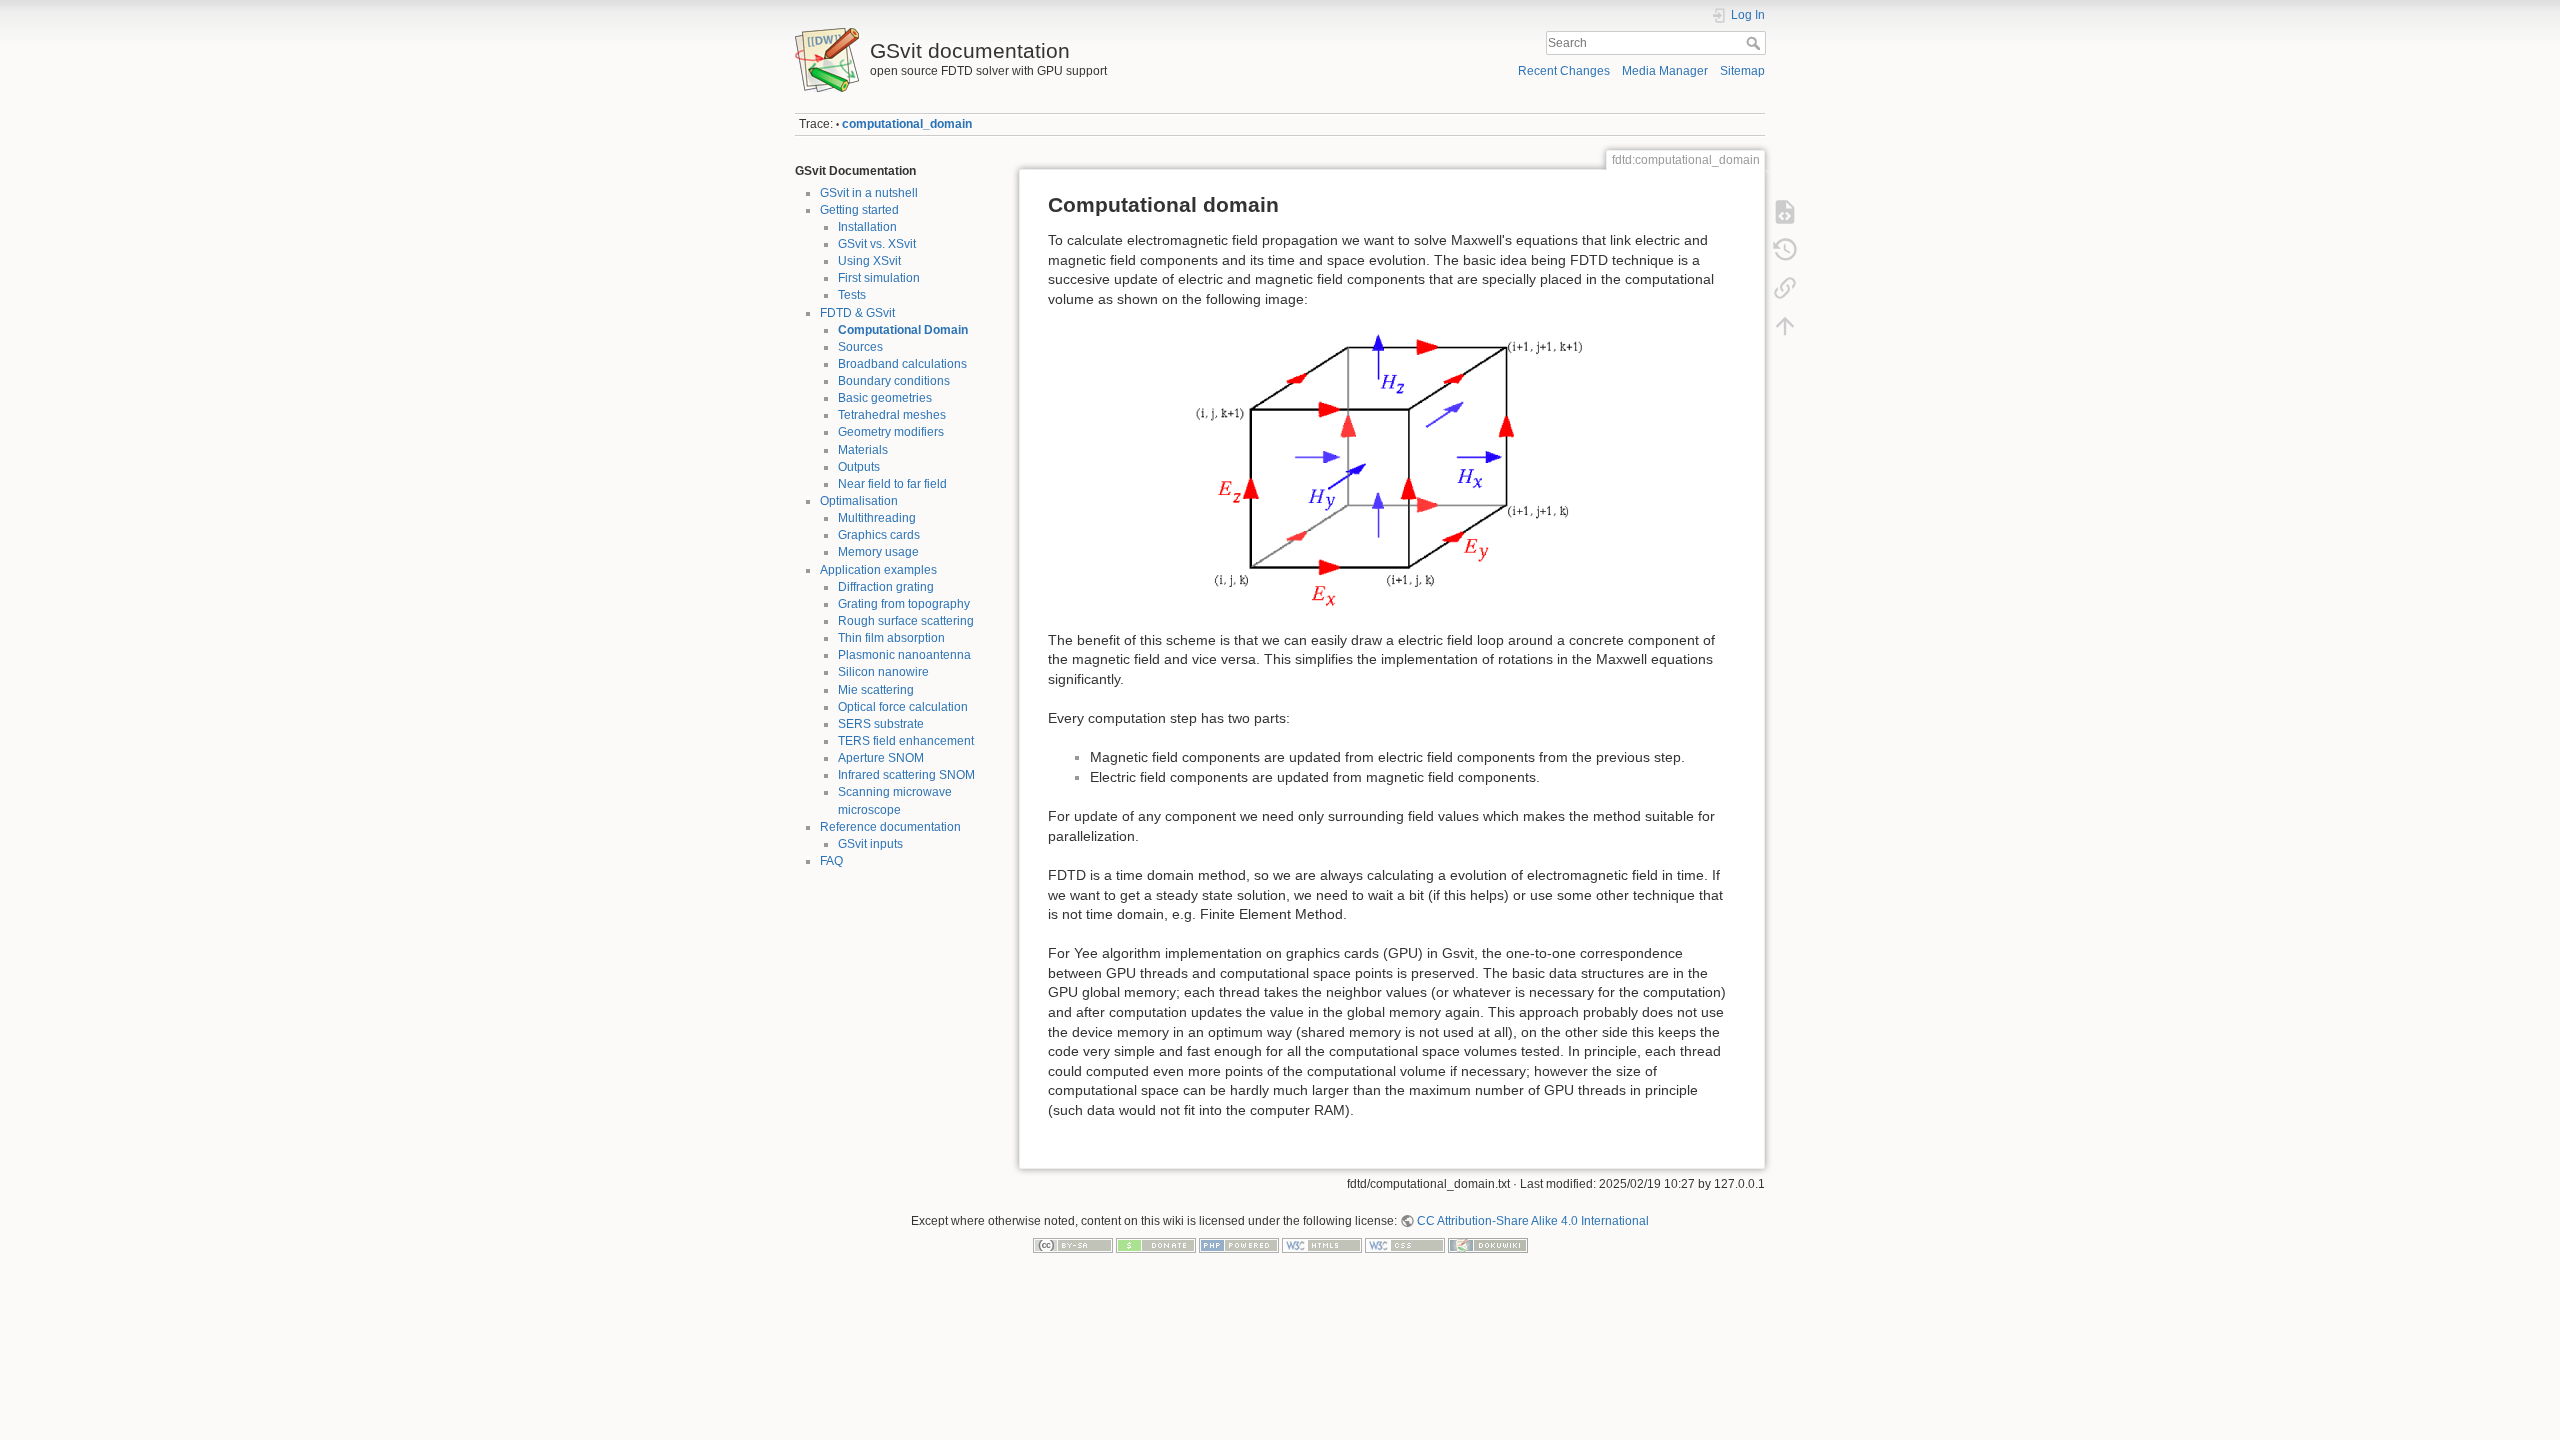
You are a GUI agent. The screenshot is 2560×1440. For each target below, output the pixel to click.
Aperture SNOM (881, 758)
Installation (867, 227)
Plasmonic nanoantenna (904, 655)
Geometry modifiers (891, 432)
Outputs (859, 467)
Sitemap (1742, 71)
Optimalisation (859, 501)
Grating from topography (904, 604)
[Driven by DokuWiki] (1488, 1244)
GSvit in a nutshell (869, 193)
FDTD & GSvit (857, 313)
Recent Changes (1564, 71)
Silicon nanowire (883, 672)
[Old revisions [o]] (1785, 250)
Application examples (878, 570)
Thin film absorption (891, 638)
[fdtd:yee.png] (1392, 470)
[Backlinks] (1785, 288)
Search (1755, 43)
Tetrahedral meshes (892, 415)
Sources (860, 347)
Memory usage (878, 552)
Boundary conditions (894, 381)
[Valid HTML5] (1322, 1244)
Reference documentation (890, 827)
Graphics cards (879, 535)
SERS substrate (881, 724)
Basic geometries (885, 398)
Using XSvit (869, 261)
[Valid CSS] (1405, 1244)
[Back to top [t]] (1785, 326)
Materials (863, 450)
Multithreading (877, 518)
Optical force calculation (903, 707)
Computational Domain (903, 330)
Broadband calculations (902, 364)
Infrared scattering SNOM (906, 775)
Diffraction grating (886, 587)
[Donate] (1156, 1244)
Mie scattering (876, 690)
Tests (852, 295)
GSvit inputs (870, 844)
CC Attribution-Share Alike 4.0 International (1533, 1221)
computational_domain (907, 124)
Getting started (859, 210)
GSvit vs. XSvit (877, 244)
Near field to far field (892, 484)
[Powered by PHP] (1239, 1244)
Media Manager (1665, 71)
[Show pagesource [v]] (1785, 212)
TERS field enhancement (906, 741)
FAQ (831, 861)
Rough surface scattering (906, 621)
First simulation (879, 278)
